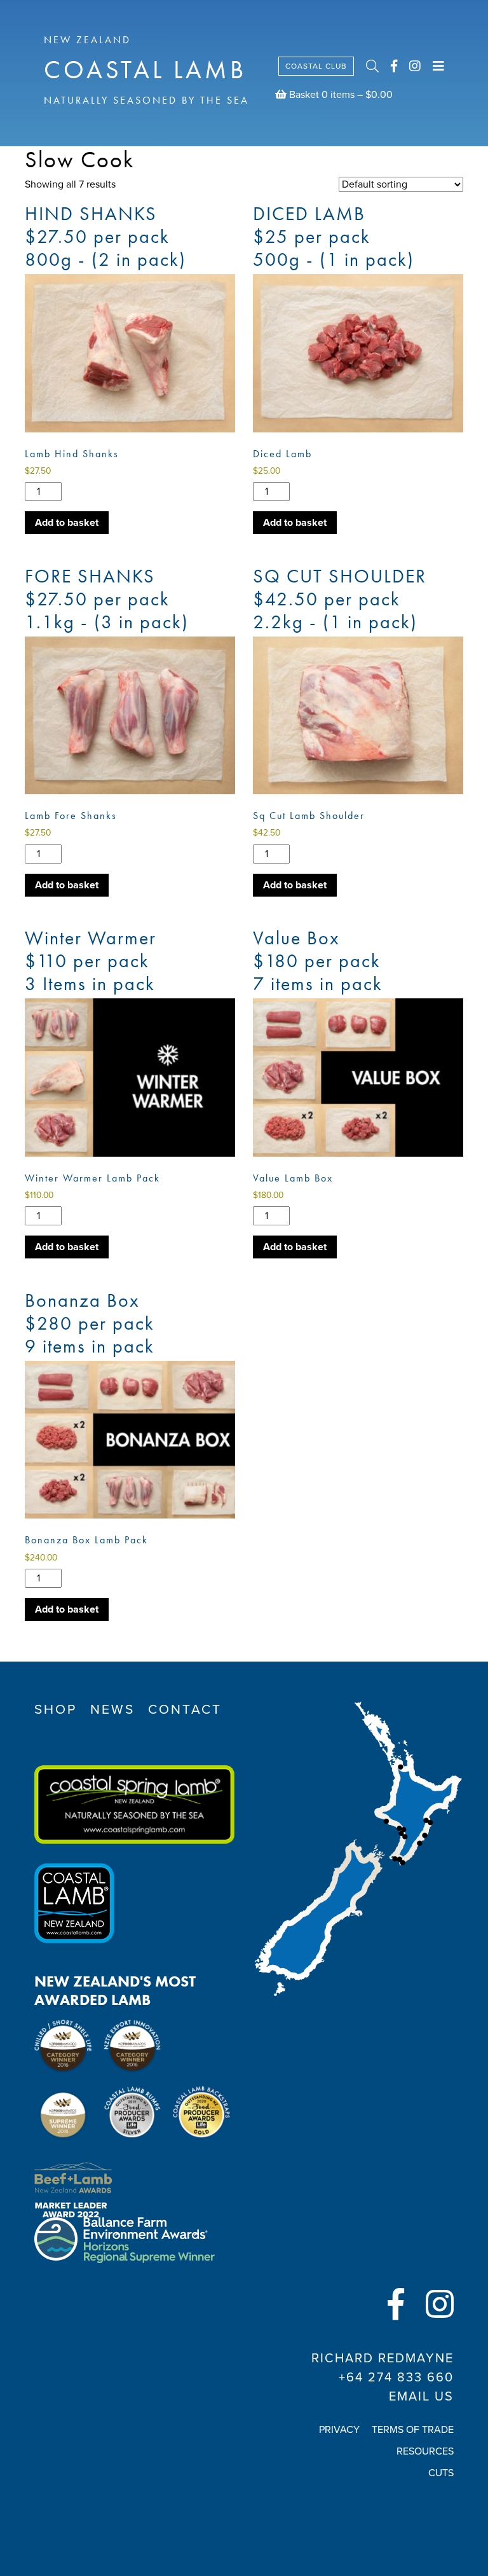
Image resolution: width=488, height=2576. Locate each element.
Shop (56, 1710)
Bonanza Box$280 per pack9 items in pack (90, 1323)
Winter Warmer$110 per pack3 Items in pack (91, 961)
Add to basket (67, 523)
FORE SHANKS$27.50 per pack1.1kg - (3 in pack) (107, 599)
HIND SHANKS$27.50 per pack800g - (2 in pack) (105, 237)
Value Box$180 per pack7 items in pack (318, 961)
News (112, 1710)
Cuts (441, 2473)
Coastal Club (316, 66)
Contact (185, 1710)
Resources (425, 2451)
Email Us (421, 2397)
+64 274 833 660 (396, 2378)
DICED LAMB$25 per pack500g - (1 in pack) (334, 237)
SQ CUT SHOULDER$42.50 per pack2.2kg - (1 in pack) (340, 599)
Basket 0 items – (340, 95)
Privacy (339, 2430)
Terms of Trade (413, 2430)
